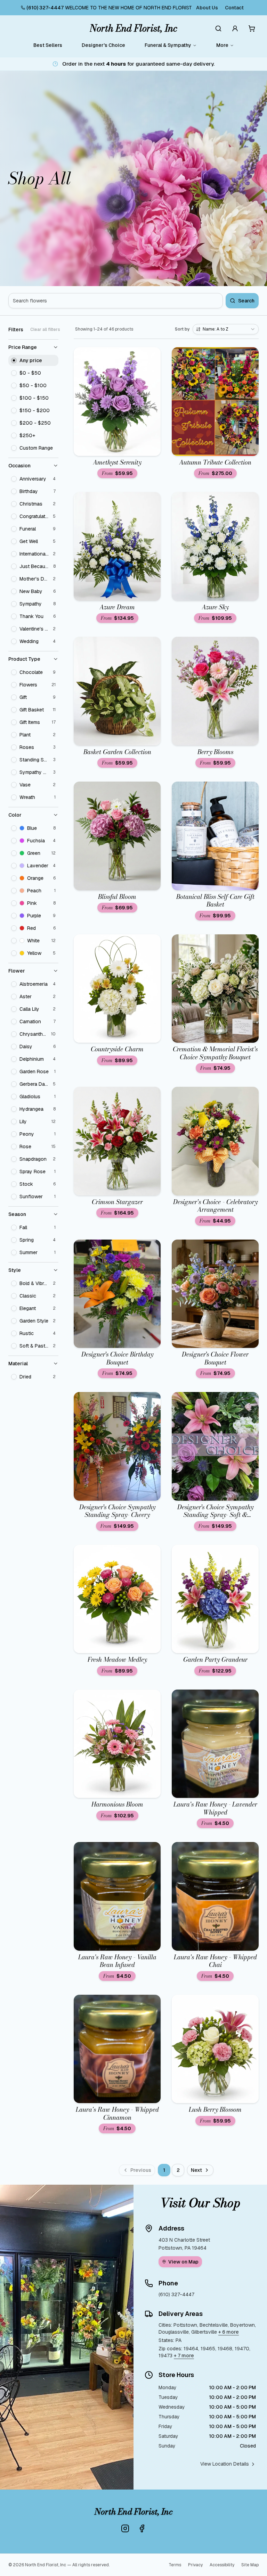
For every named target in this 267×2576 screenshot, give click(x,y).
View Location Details (225, 2464)
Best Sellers (48, 45)
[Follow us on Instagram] (125, 2528)
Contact (234, 8)
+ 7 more (184, 2356)
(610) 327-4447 (45, 8)
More (222, 45)
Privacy (195, 2565)
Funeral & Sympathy (168, 45)
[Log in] (235, 28)
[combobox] (226, 329)
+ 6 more (229, 2332)
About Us (207, 8)
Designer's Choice (103, 45)
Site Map (250, 2565)
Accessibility (222, 2565)
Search (246, 301)
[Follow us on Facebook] (142, 2528)
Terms (175, 2565)
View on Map (183, 2262)
